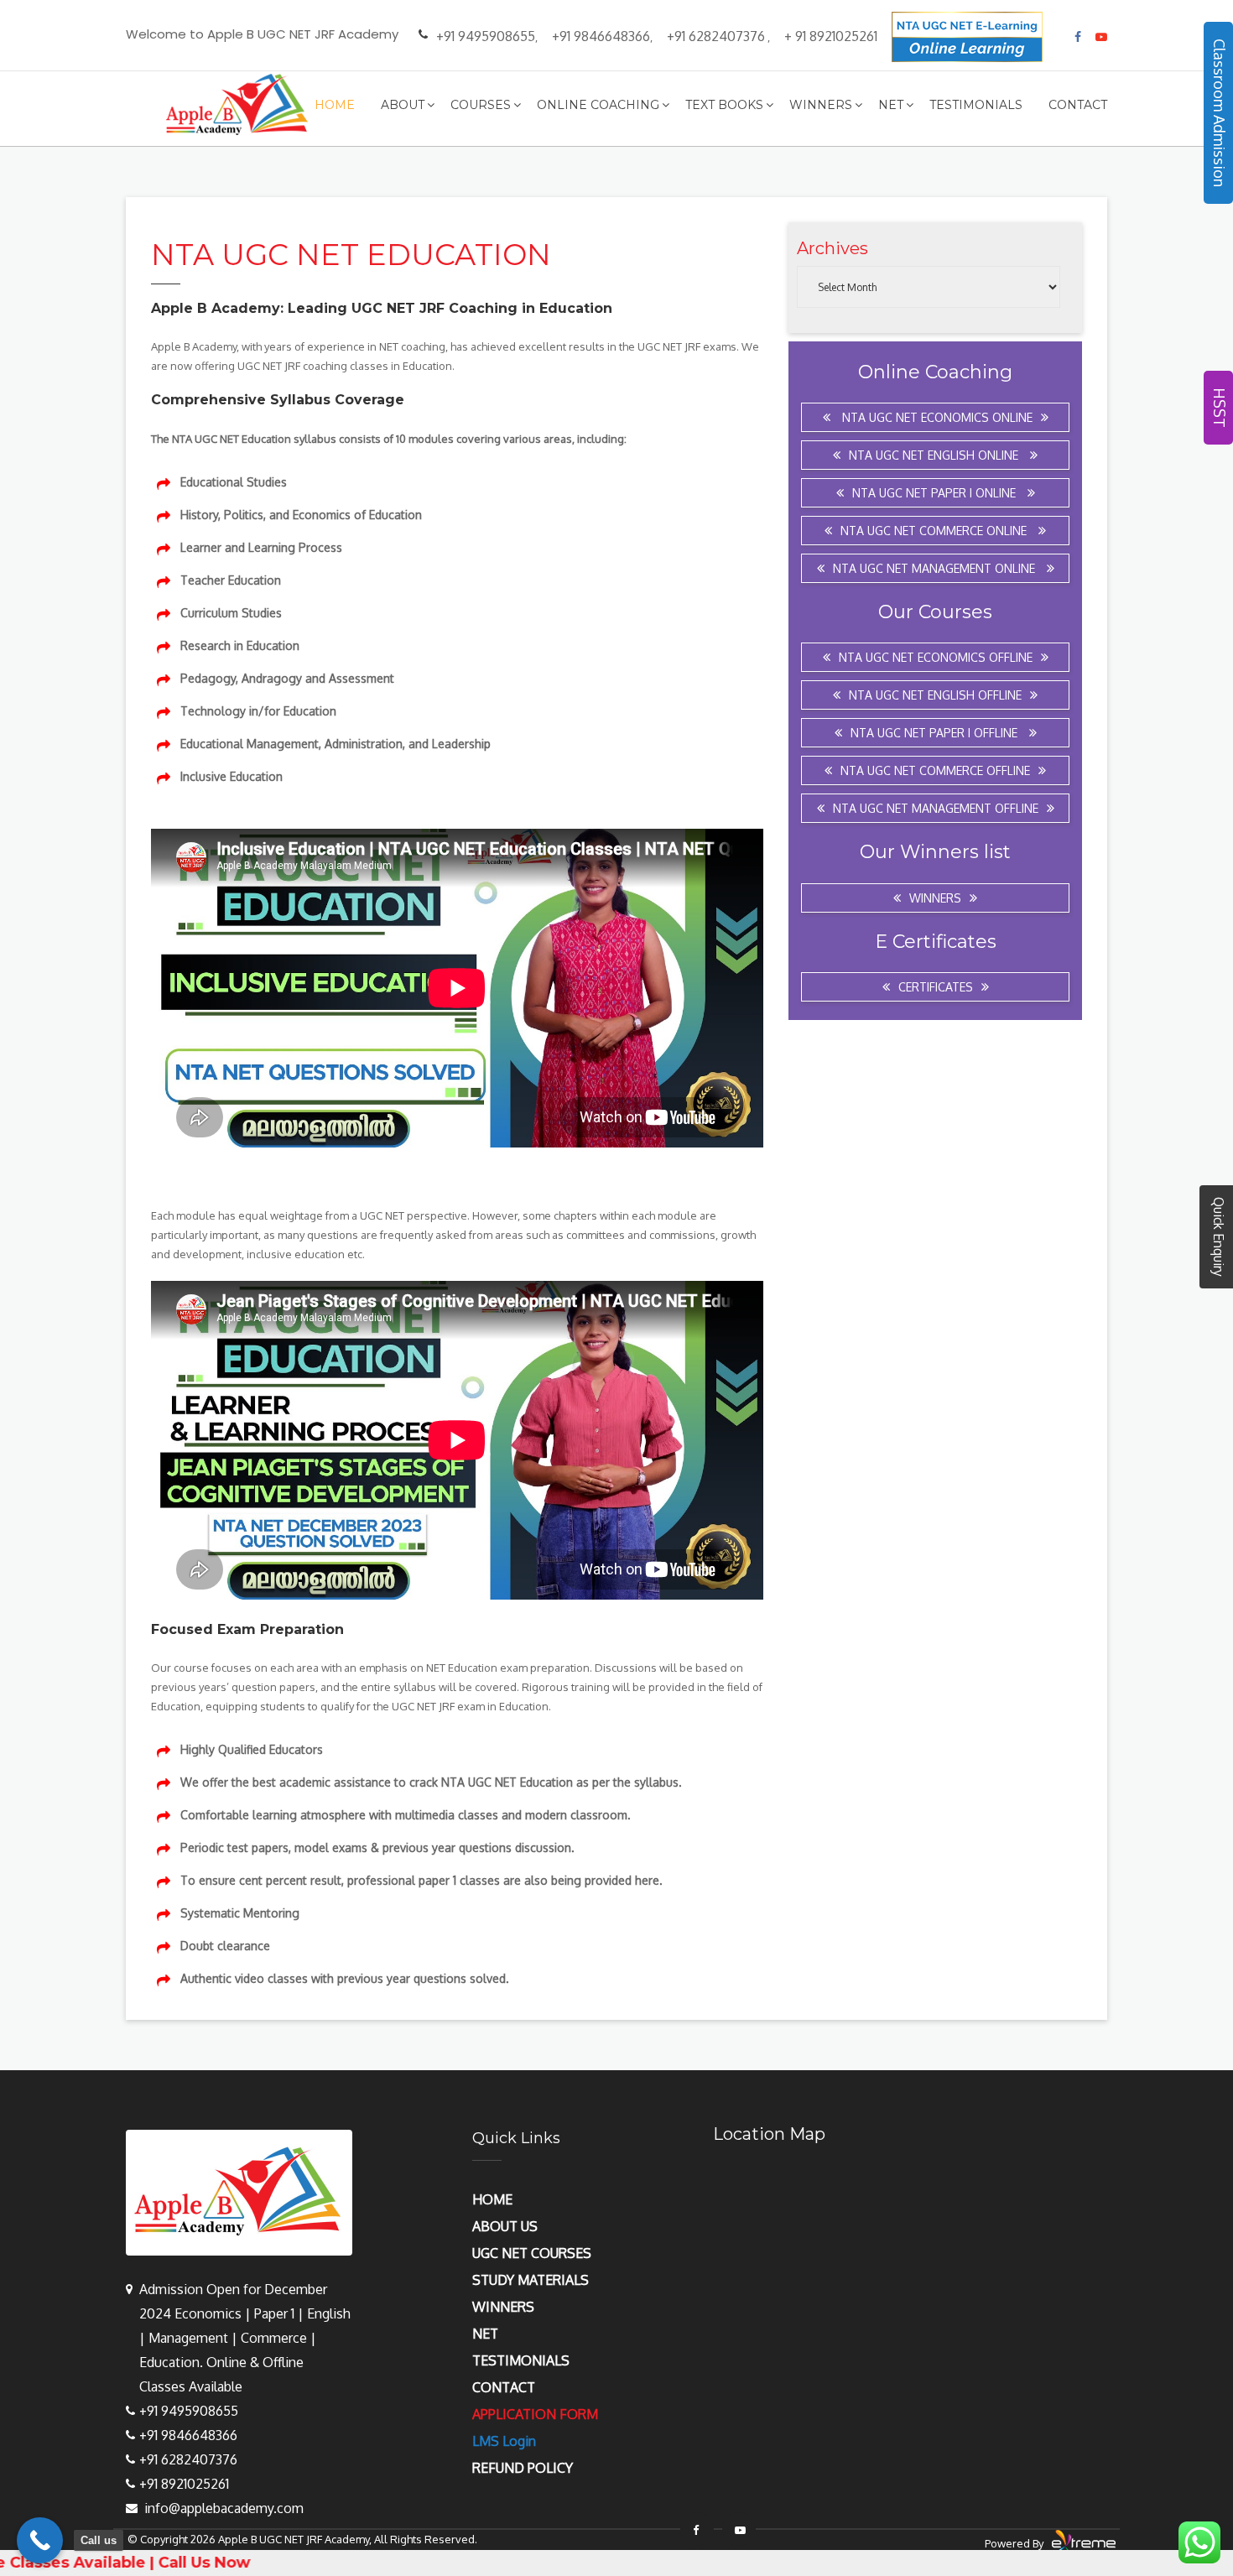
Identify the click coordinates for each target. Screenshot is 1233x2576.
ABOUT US (505, 2226)
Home (335, 105)
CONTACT (504, 2387)
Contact (1078, 105)
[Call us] (40, 2540)
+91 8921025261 (184, 2484)
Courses (481, 105)
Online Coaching (598, 105)
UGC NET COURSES (532, 2253)
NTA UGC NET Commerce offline (935, 770)
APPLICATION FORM (535, 2414)
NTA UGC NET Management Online (936, 568)
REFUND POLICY (523, 2468)
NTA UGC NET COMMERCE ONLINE (935, 531)
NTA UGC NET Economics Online (936, 417)
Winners (821, 105)
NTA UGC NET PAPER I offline (936, 733)
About (403, 105)
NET (485, 2334)
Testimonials (976, 105)
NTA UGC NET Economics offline (936, 657)
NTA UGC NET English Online (935, 455)
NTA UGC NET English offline (935, 695)
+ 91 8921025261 (831, 36)
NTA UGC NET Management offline (936, 808)
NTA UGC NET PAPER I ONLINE (936, 493)
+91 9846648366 (601, 36)
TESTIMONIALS (521, 2360)
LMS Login (504, 2441)
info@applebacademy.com (224, 2508)
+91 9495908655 (486, 36)
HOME (492, 2199)
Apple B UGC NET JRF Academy (294, 2539)
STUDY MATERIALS (531, 2280)
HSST (1220, 408)
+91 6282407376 (716, 36)
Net (891, 105)
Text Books (724, 105)
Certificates (936, 987)
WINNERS (503, 2307)
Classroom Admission (1220, 113)
